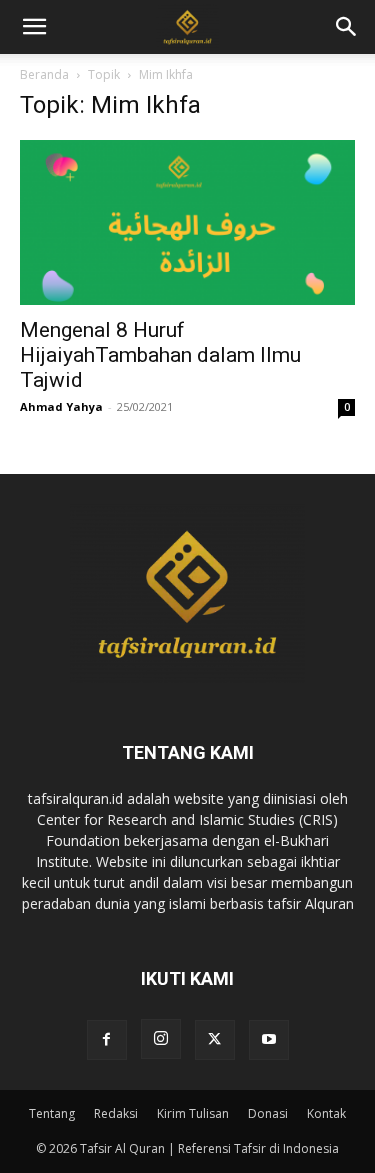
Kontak (326, 1113)
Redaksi (116, 1113)
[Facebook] (107, 1040)
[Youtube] (269, 1040)
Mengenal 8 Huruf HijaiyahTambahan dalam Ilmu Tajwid (160, 355)
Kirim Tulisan (193, 1113)
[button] (347, 27)
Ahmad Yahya (61, 406)
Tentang (52, 1113)
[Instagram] (161, 1039)
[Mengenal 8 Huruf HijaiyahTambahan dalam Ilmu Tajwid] (187, 222)
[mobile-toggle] (34, 27)
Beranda (44, 74)
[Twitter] (215, 1040)
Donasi (268, 1113)
